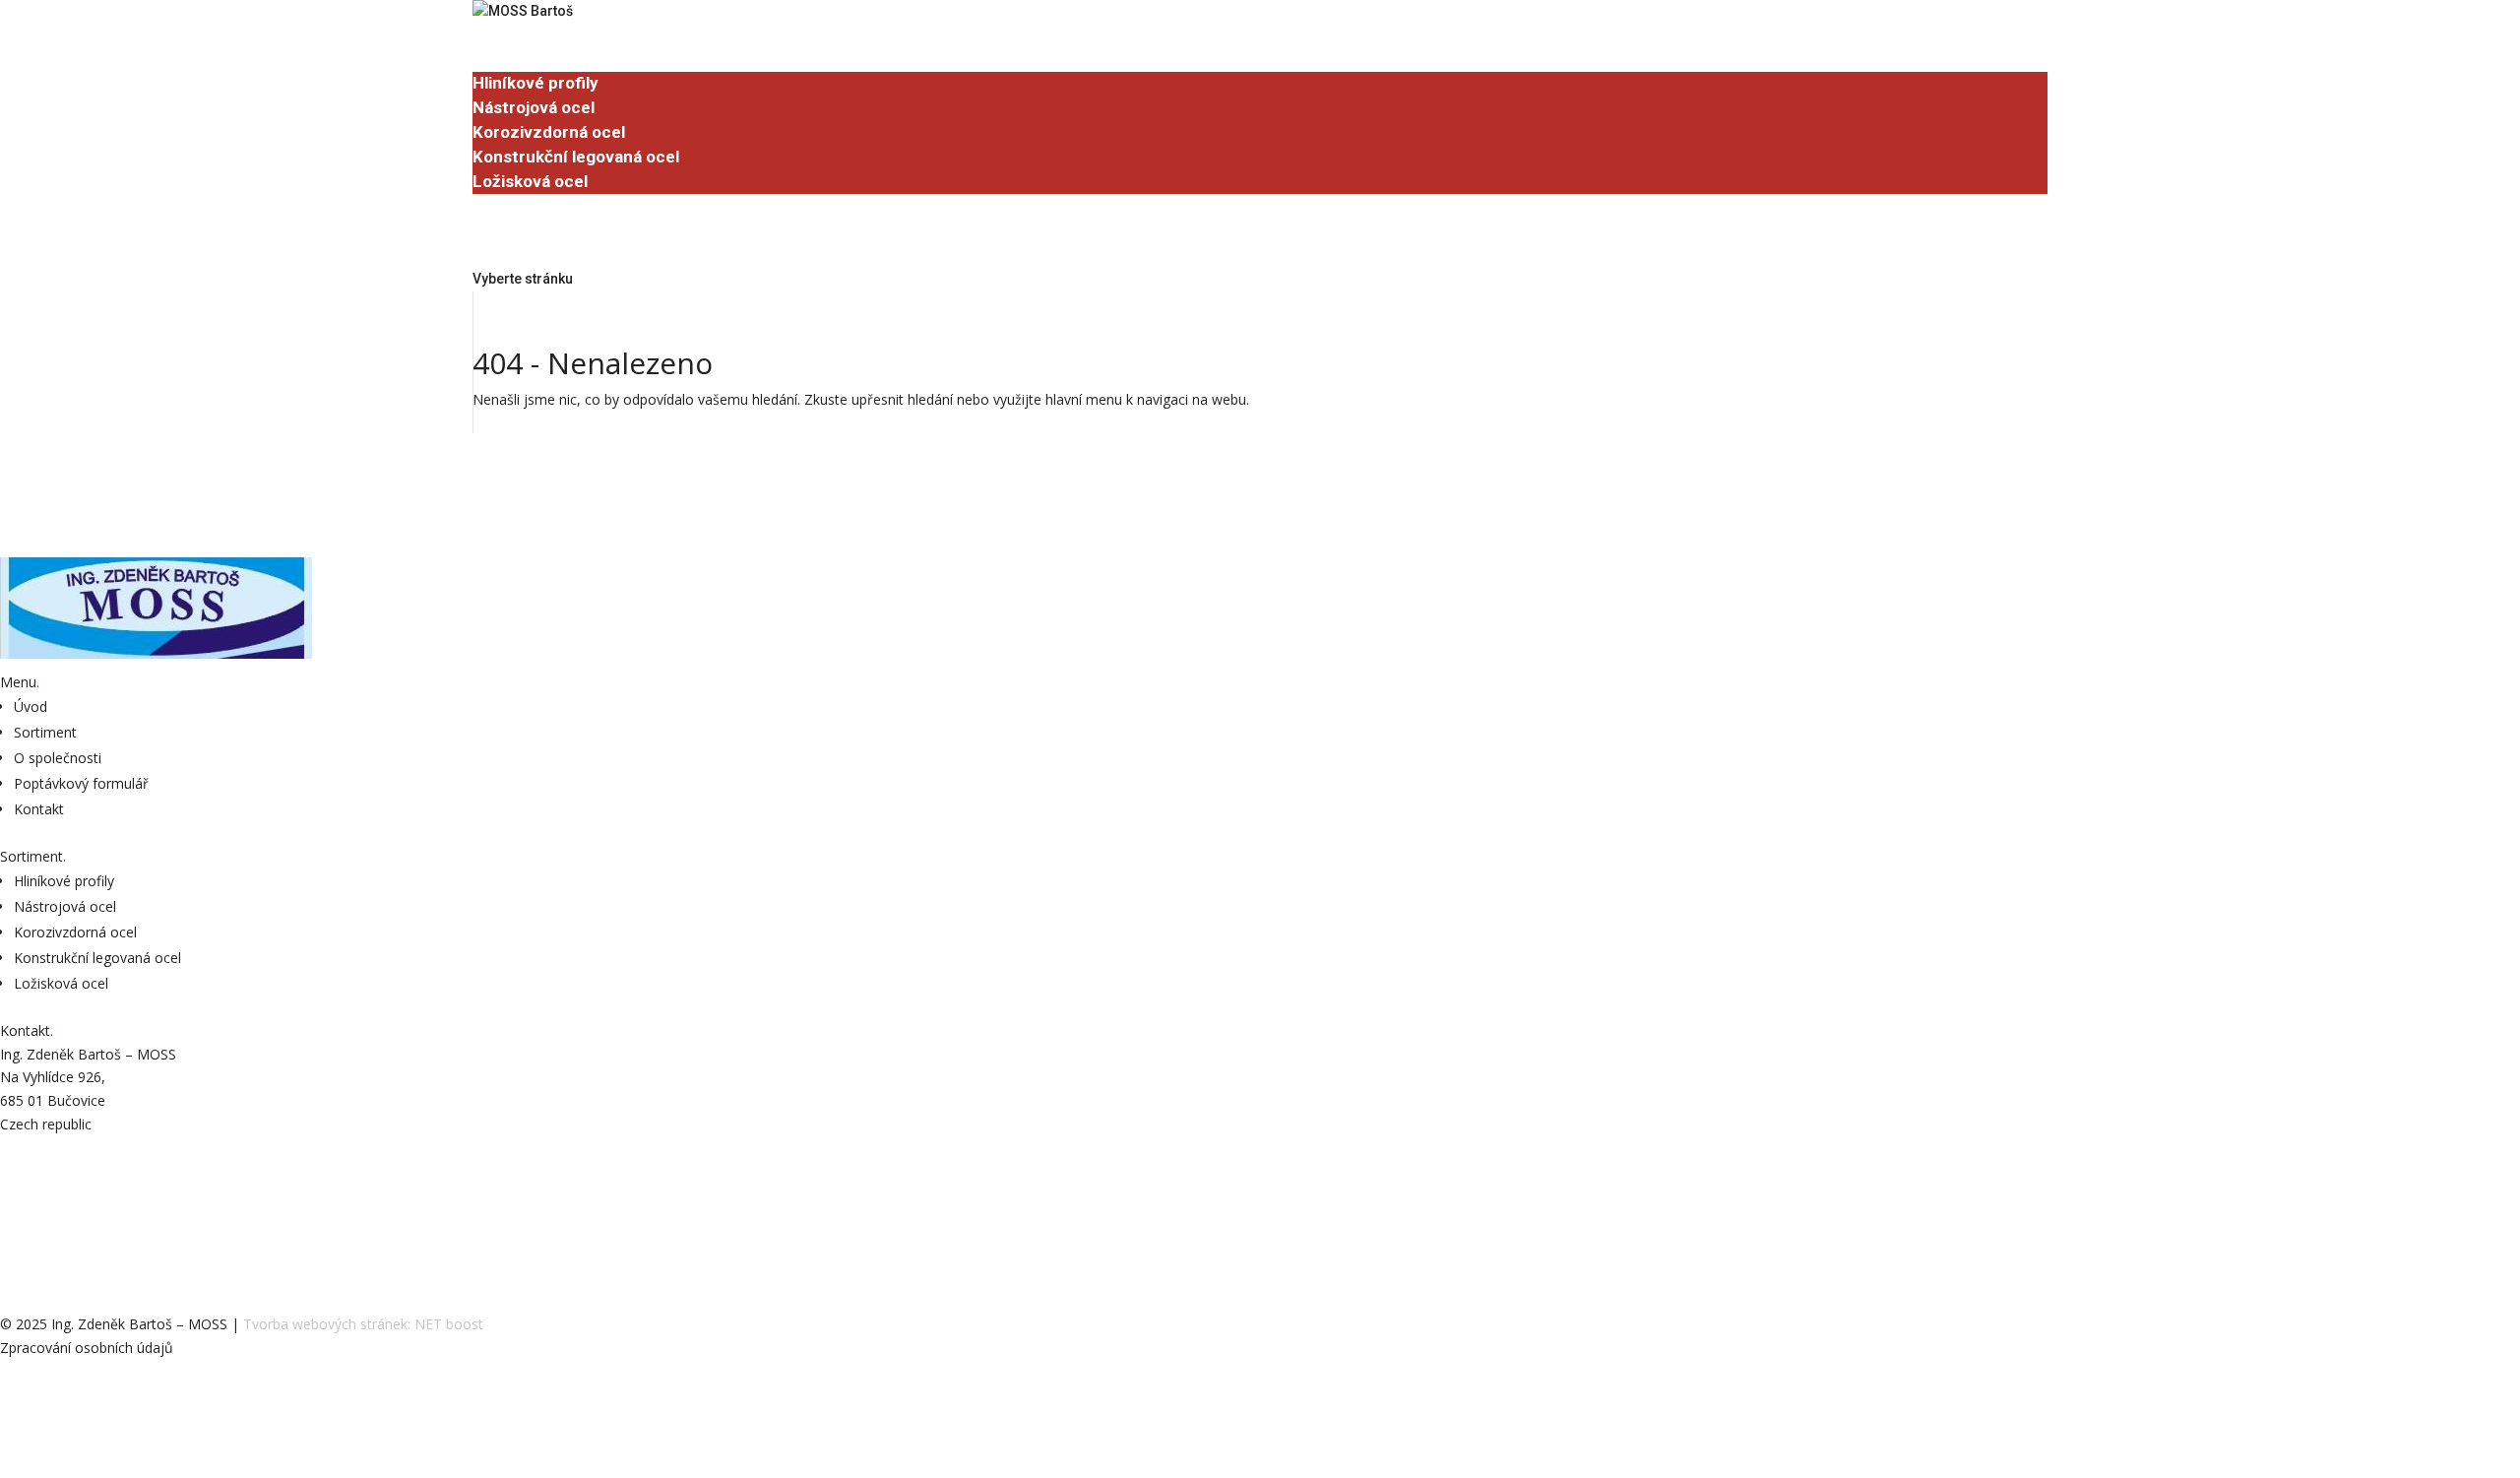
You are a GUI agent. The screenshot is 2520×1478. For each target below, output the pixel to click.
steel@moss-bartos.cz (80, 1221)
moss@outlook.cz (63, 1199)
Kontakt (39, 809)
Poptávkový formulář (570, 254)
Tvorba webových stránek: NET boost (363, 1324)
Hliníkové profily (535, 83)
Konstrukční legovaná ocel (576, 157)
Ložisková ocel (530, 181)
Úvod (492, 34)
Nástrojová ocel (534, 107)
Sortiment (512, 59)
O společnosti (526, 205)
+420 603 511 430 (58, 1161)
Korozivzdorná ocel (549, 132)
